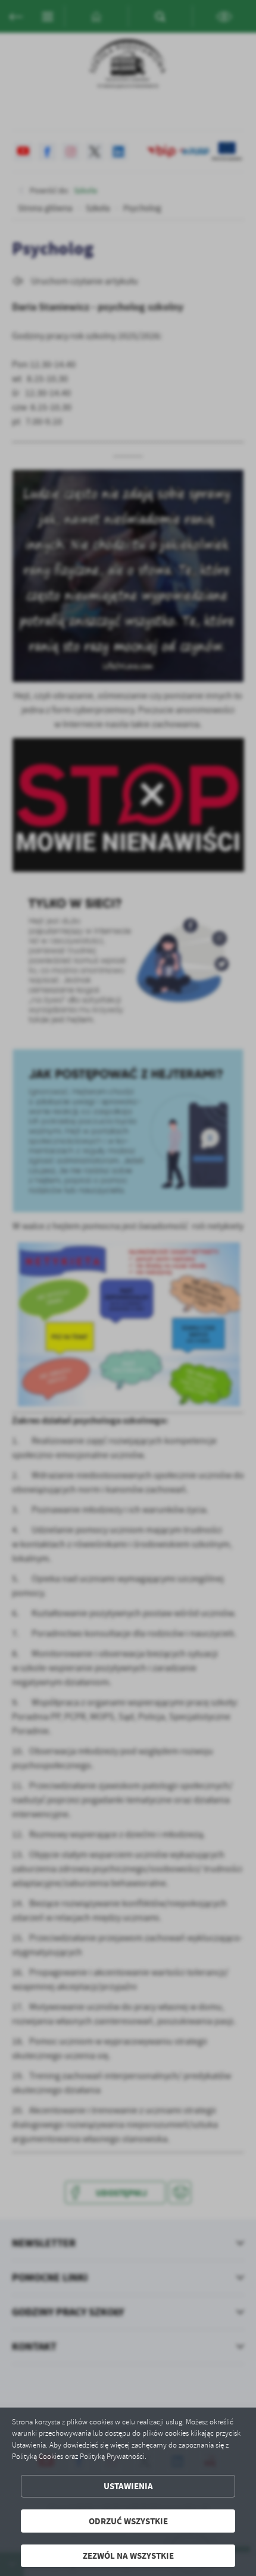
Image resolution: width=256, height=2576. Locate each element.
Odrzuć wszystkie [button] (128, 2521)
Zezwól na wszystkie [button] (128, 2555)
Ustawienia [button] (128, 2486)
